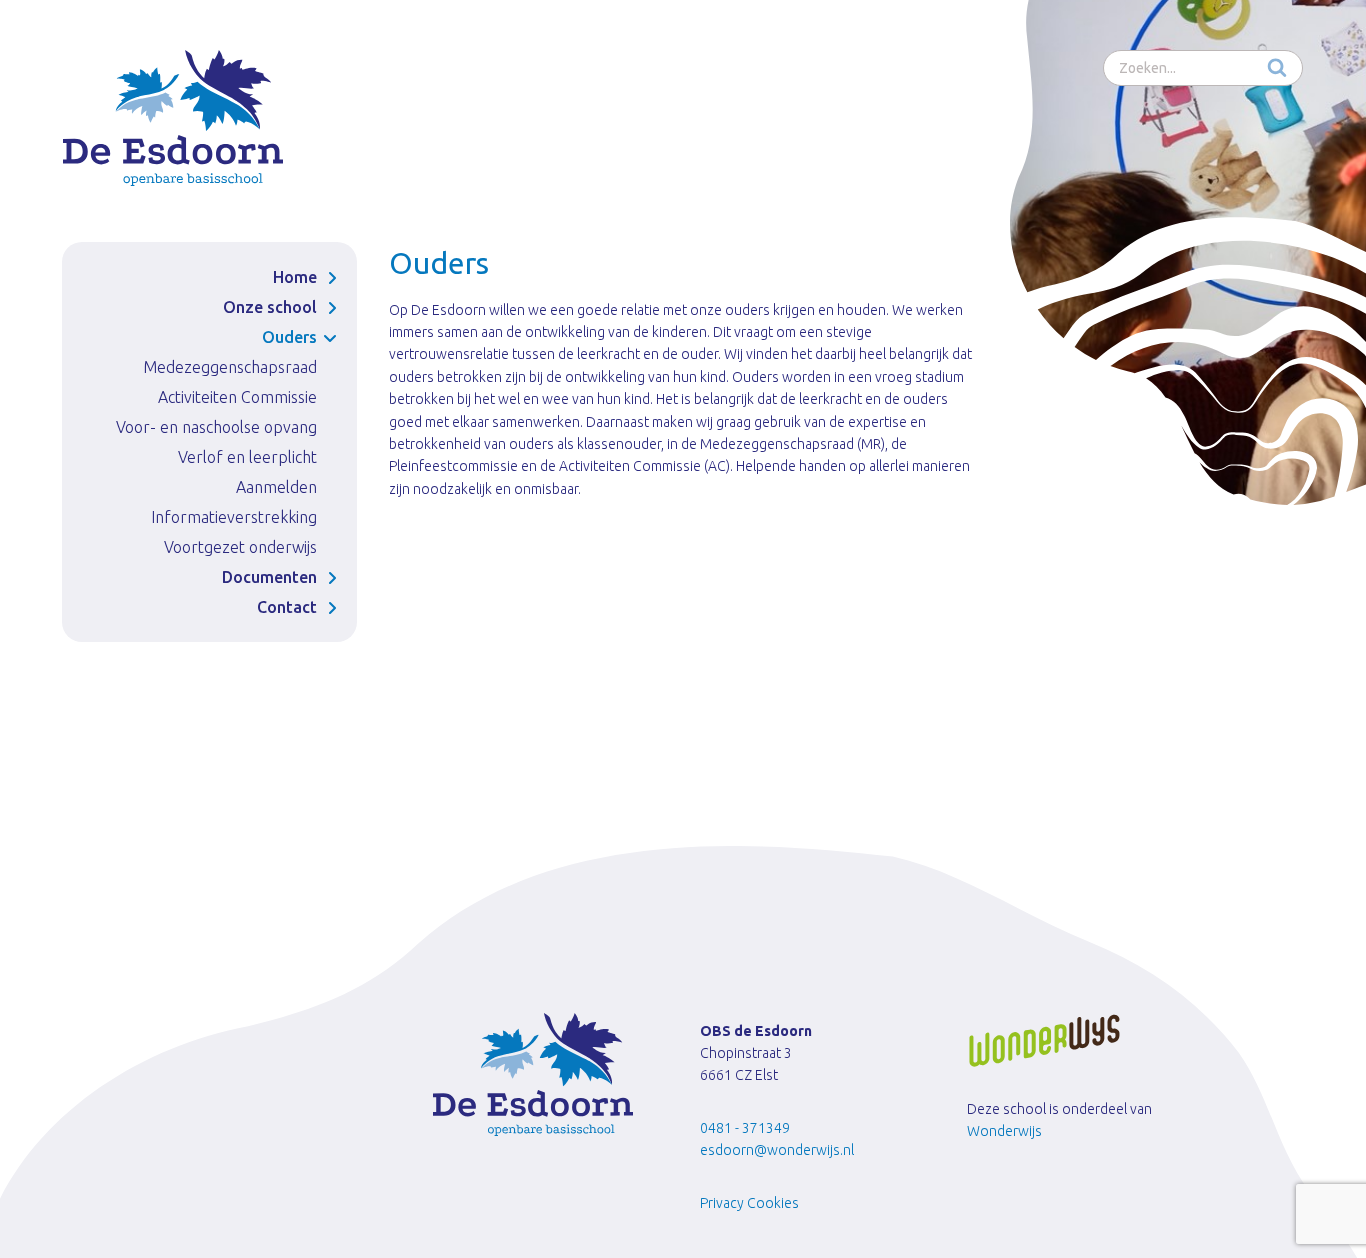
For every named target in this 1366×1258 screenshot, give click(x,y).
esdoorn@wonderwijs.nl (777, 1150)
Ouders (289, 337)
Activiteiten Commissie (237, 397)
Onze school (270, 307)
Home (295, 277)
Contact (287, 607)
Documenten (269, 577)
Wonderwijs (1004, 1131)
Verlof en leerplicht (247, 457)
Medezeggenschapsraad (230, 367)
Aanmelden (276, 487)
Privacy (722, 1203)
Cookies (773, 1203)
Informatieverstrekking (234, 517)
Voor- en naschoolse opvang (216, 427)
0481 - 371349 (745, 1128)
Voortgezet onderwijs (240, 547)
